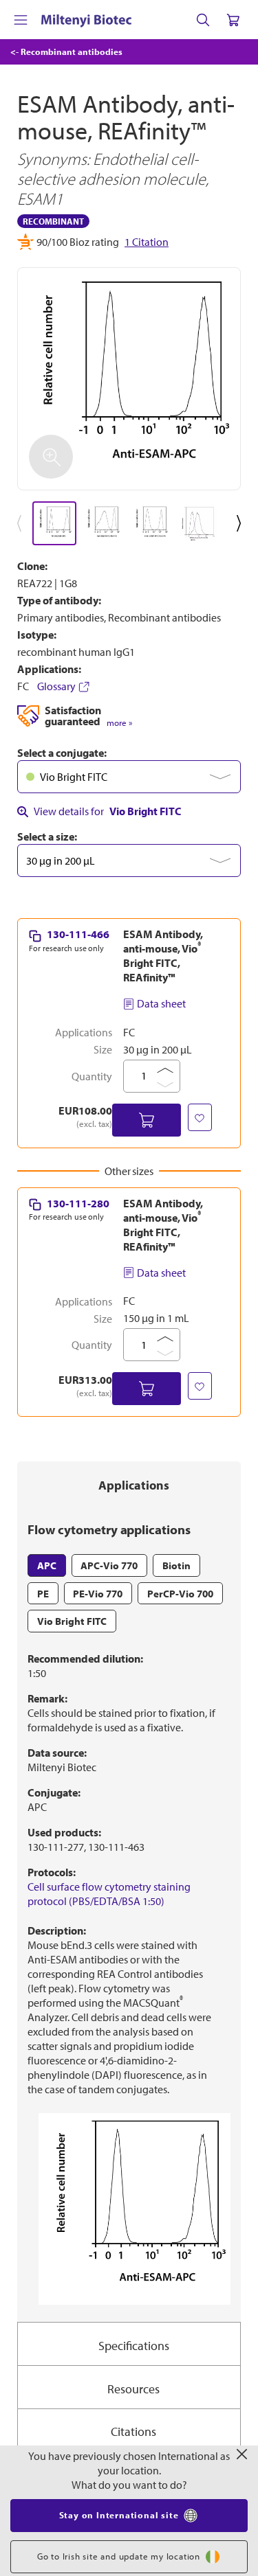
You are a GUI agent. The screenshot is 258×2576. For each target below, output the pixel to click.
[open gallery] (129, 379)
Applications (134, 1485)
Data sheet (161, 1003)
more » (119, 723)
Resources (133, 2389)
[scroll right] (241, 523)
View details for (108, 811)
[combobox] (129, 777)
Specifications (134, 2346)
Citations (133, 2431)
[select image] (54, 523)
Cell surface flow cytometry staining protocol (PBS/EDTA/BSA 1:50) (109, 1894)
